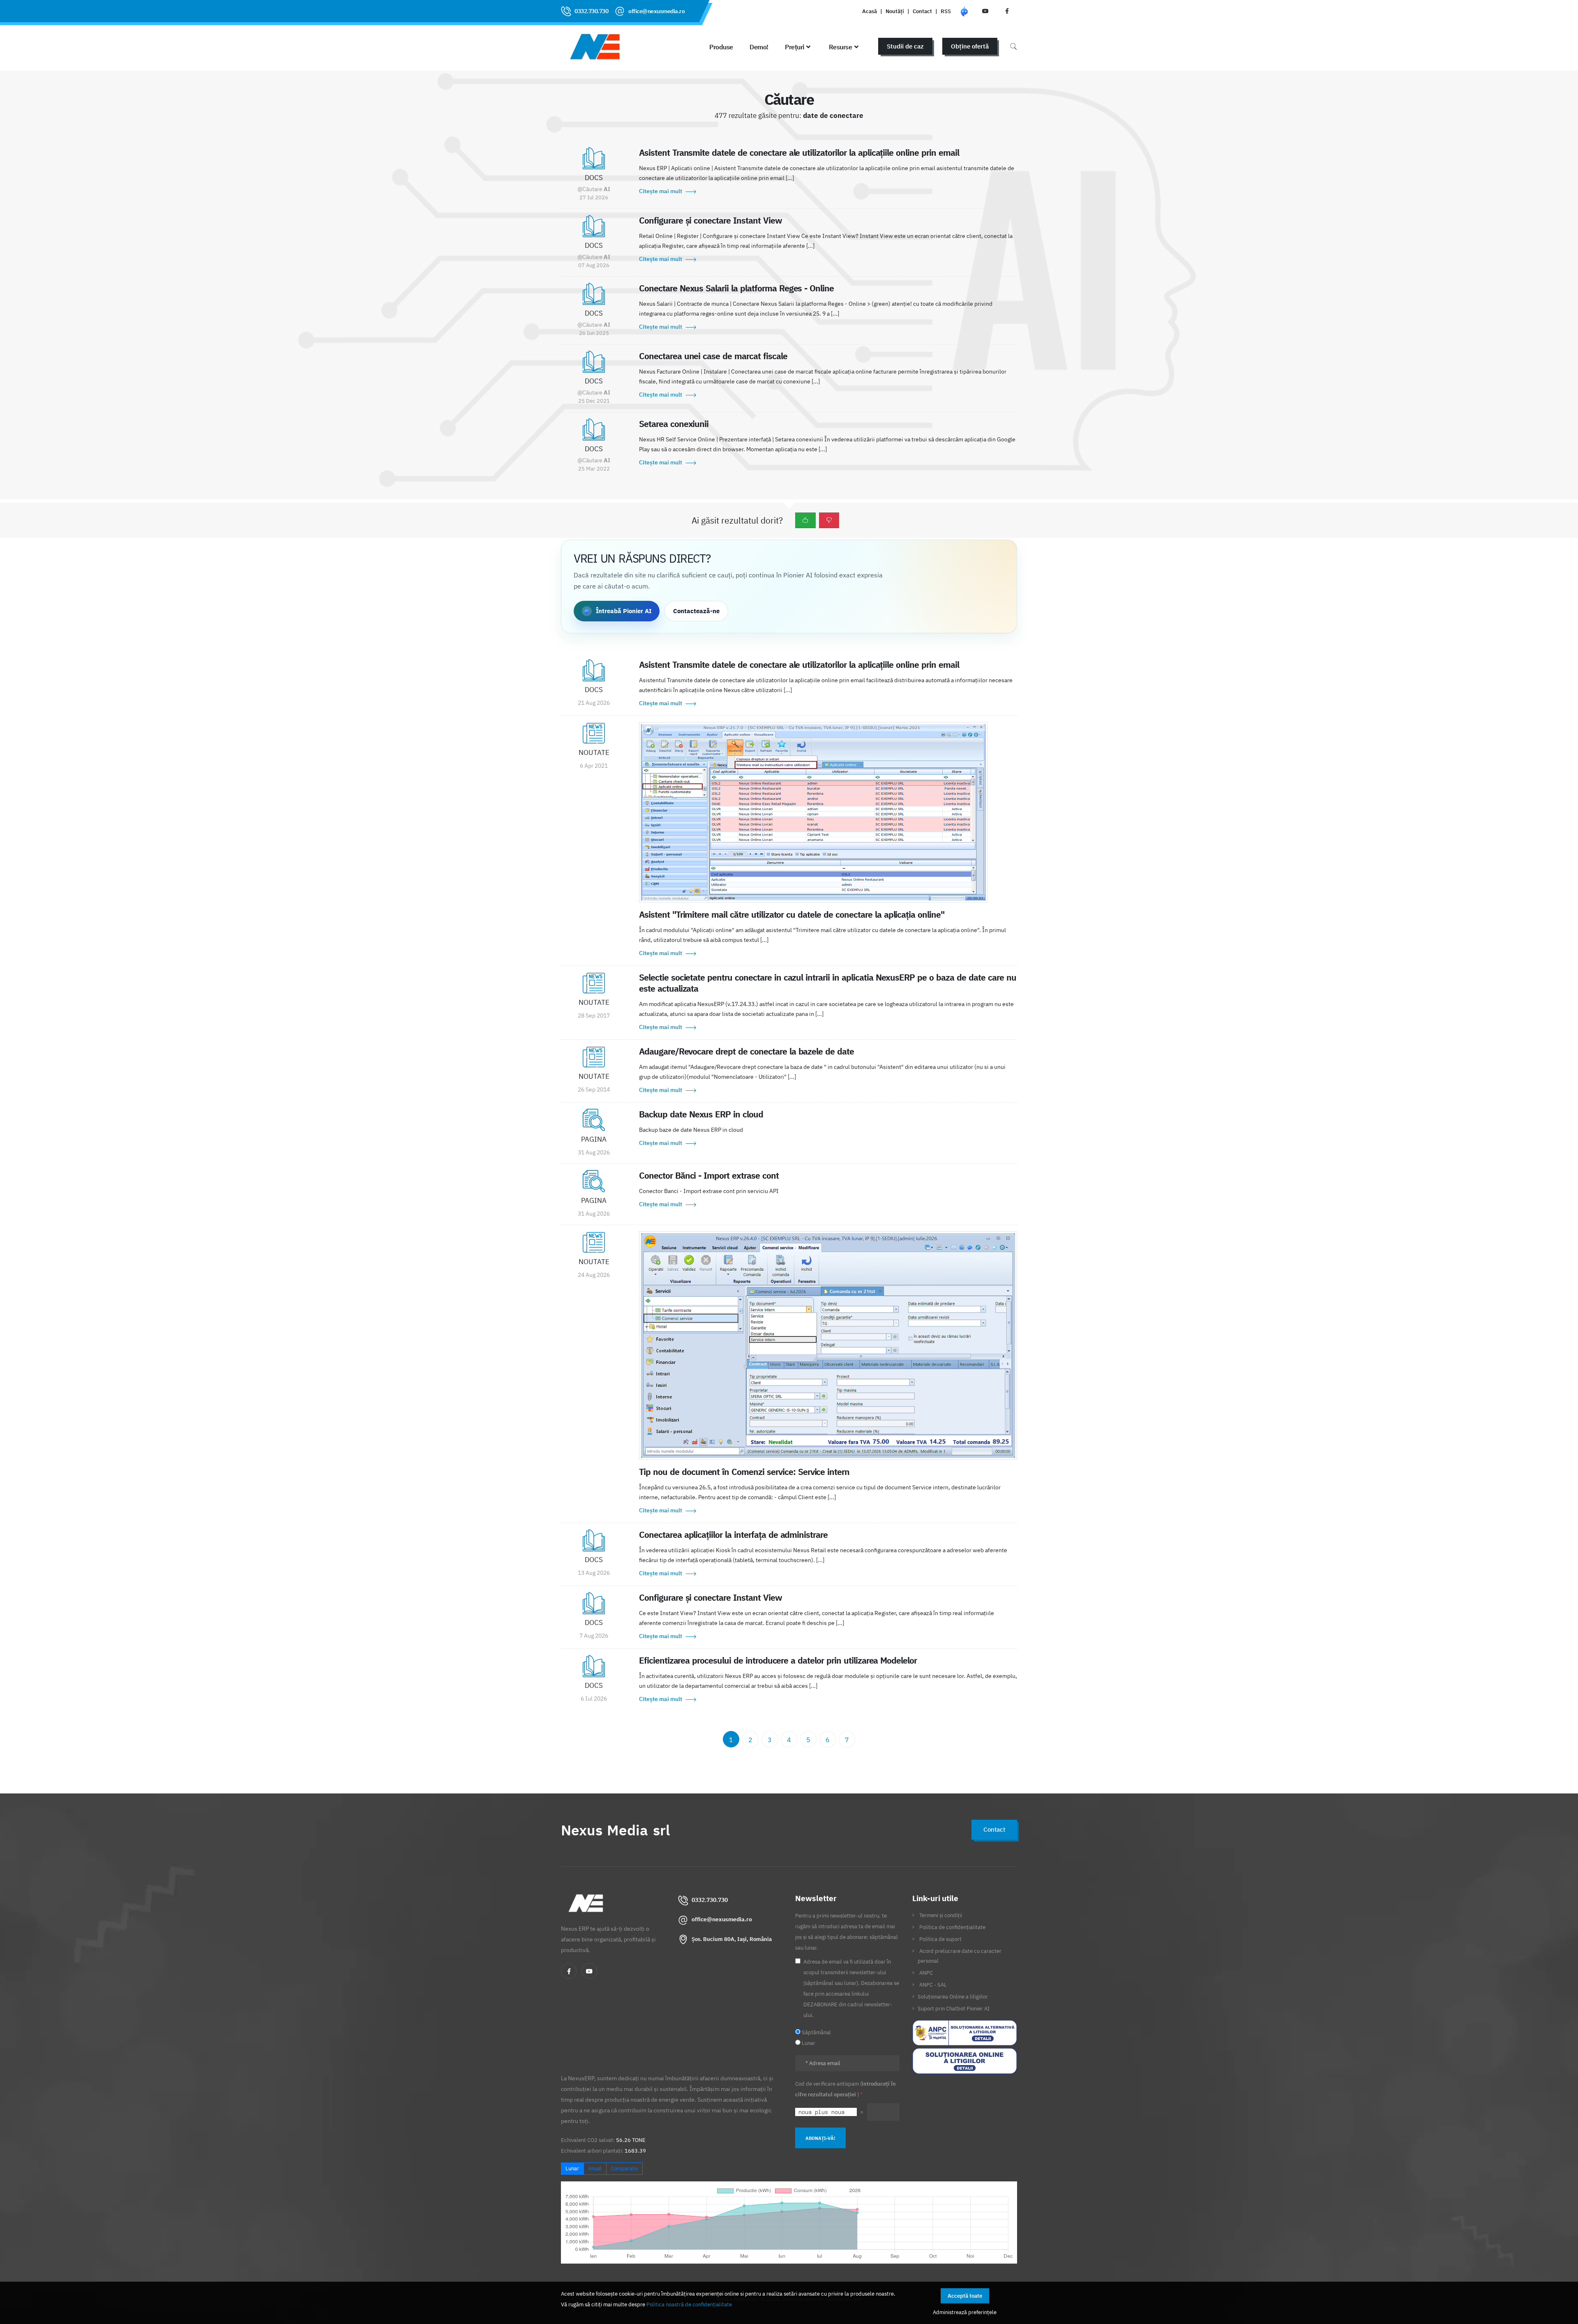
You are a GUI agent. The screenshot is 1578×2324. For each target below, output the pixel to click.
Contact (922, 11)
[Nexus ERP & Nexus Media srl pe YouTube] (985, 11)
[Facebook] (569, 1971)
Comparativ (624, 2168)
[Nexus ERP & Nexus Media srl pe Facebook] (1007, 11)
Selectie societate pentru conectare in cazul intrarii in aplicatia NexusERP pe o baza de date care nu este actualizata (828, 983)
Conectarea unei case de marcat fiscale (713, 356)
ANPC (926, 1973)
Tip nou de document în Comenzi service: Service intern (744, 1472)
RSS (946, 11)
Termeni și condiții (941, 1915)
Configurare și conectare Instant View (711, 220)
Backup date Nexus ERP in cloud (701, 1114)
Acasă (870, 11)
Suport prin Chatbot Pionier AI (954, 2008)
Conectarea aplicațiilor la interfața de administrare (733, 1535)
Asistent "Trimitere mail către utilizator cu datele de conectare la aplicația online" (792, 914)
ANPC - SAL (933, 1985)
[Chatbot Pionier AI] (964, 11)
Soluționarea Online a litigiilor (953, 1996)
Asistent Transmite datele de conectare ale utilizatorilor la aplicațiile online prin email (799, 152)
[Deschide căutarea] (1013, 46)
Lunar (572, 2168)
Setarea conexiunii (674, 424)
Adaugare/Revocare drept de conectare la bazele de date (746, 1051)
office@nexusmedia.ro (656, 11)
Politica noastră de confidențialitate (689, 2304)
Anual (595, 2168)
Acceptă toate (965, 2296)
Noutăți (895, 11)
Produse (721, 47)
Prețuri (795, 47)
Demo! (759, 47)
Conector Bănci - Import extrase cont (709, 1175)
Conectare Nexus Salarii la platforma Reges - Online (736, 288)
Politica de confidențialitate (952, 1927)
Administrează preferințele (965, 2312)
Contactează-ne (696, 611)
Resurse (841, 47)
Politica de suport (940, 1939)
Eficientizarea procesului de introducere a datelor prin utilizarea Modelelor (778, 1660)
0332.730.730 (591, 11)
